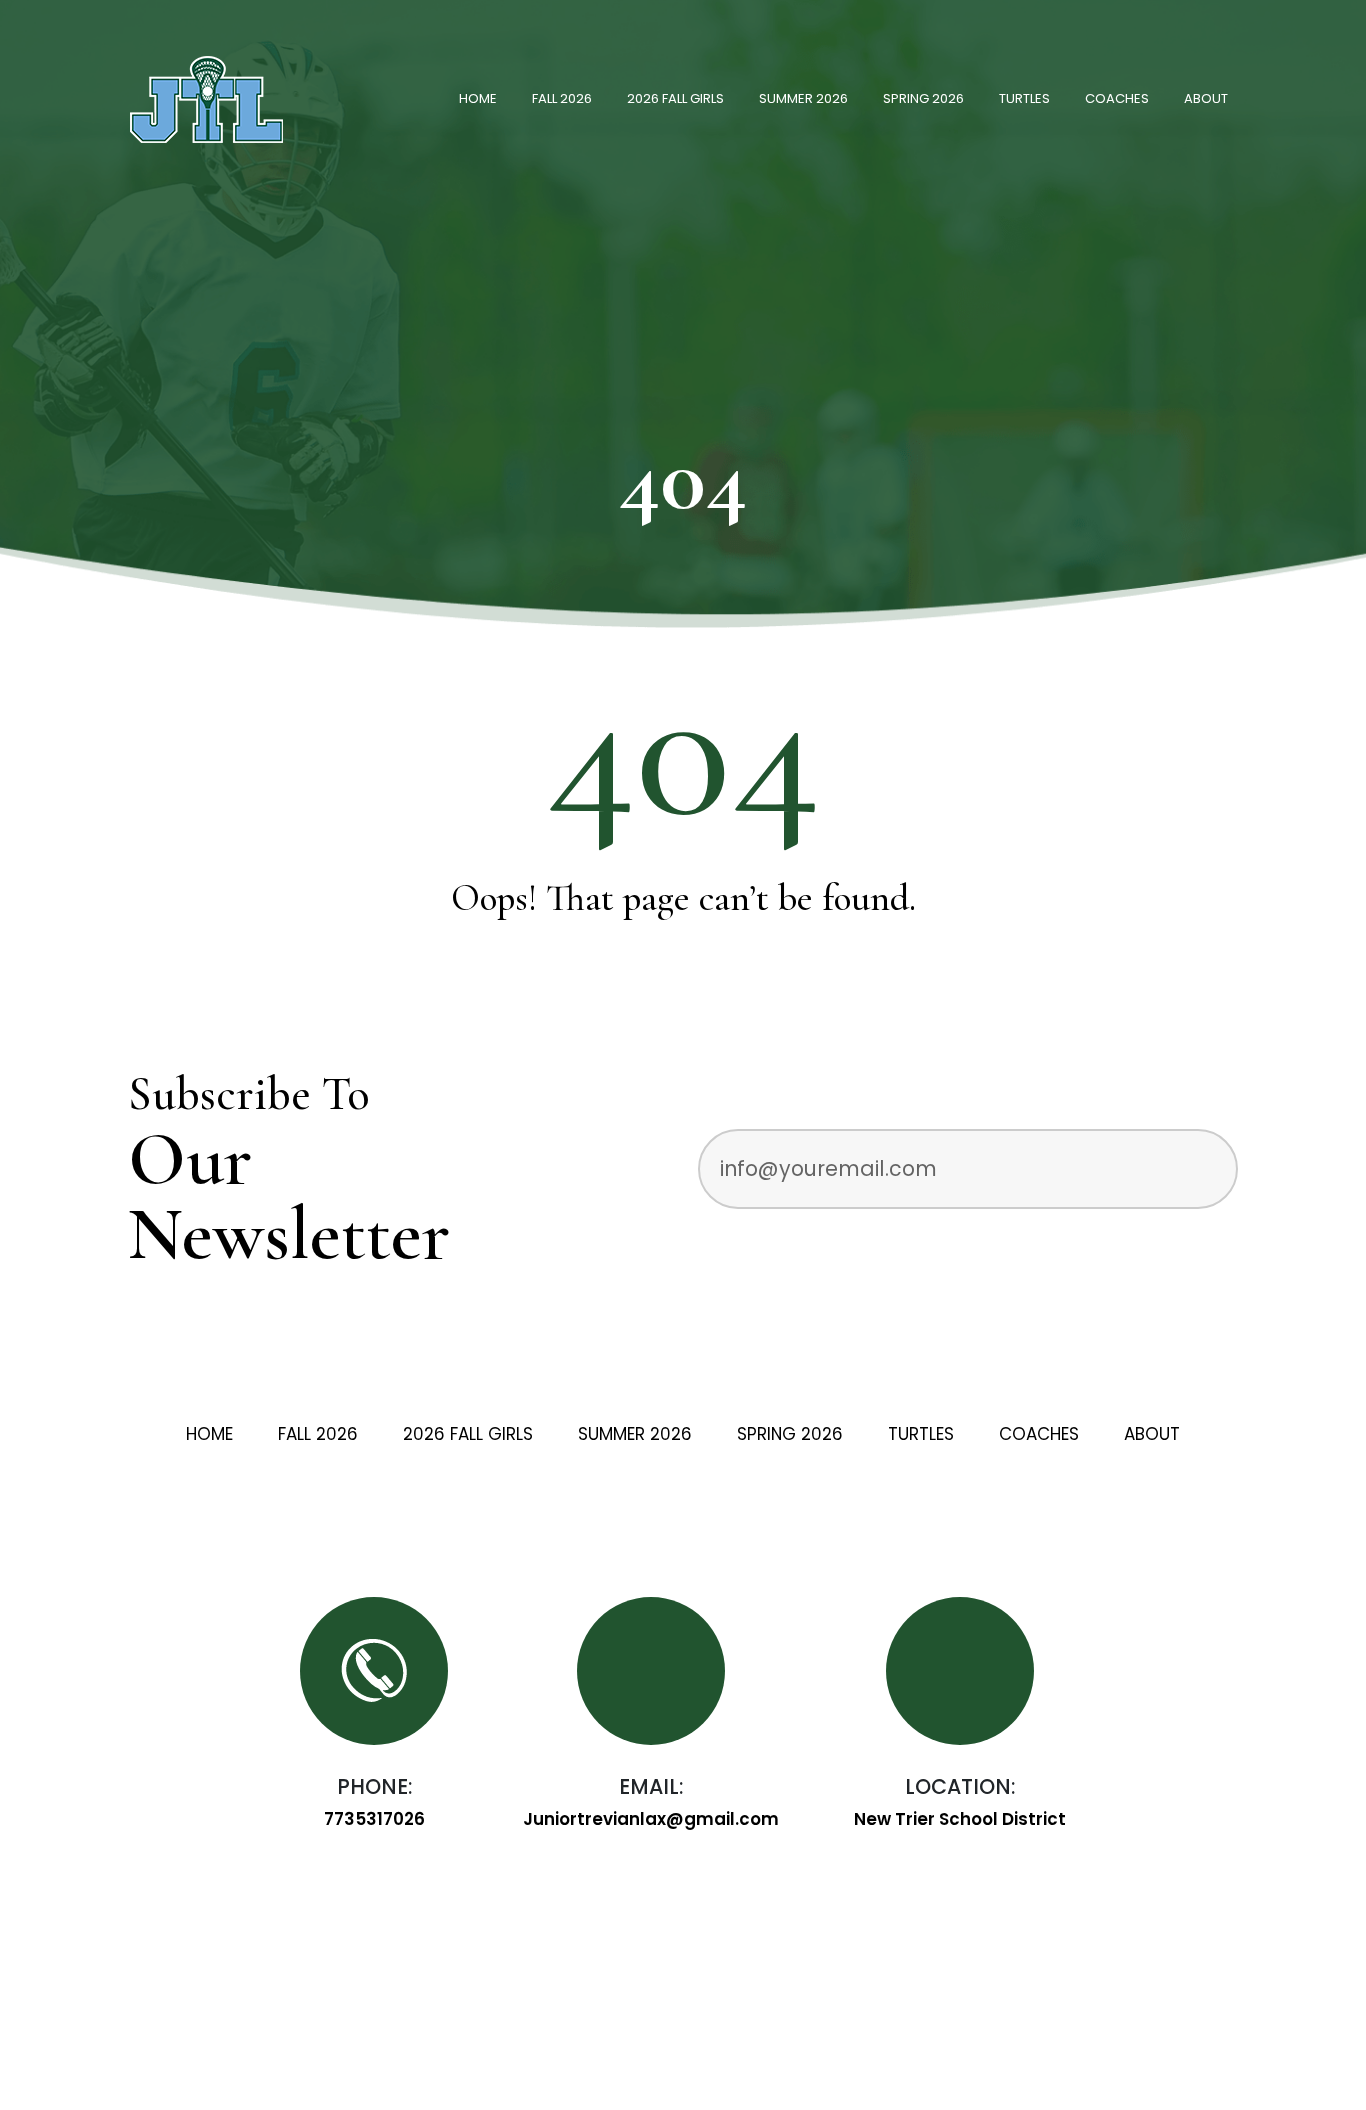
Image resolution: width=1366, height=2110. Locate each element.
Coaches (1117, 98)
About (1206, 98)
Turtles (1024, 98)
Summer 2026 (803, 98)
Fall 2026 (562, 98)
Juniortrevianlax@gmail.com (651, 1819)
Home (478, 98)
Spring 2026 (923, 98)
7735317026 (374, 1819)
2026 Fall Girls (675, 98)
